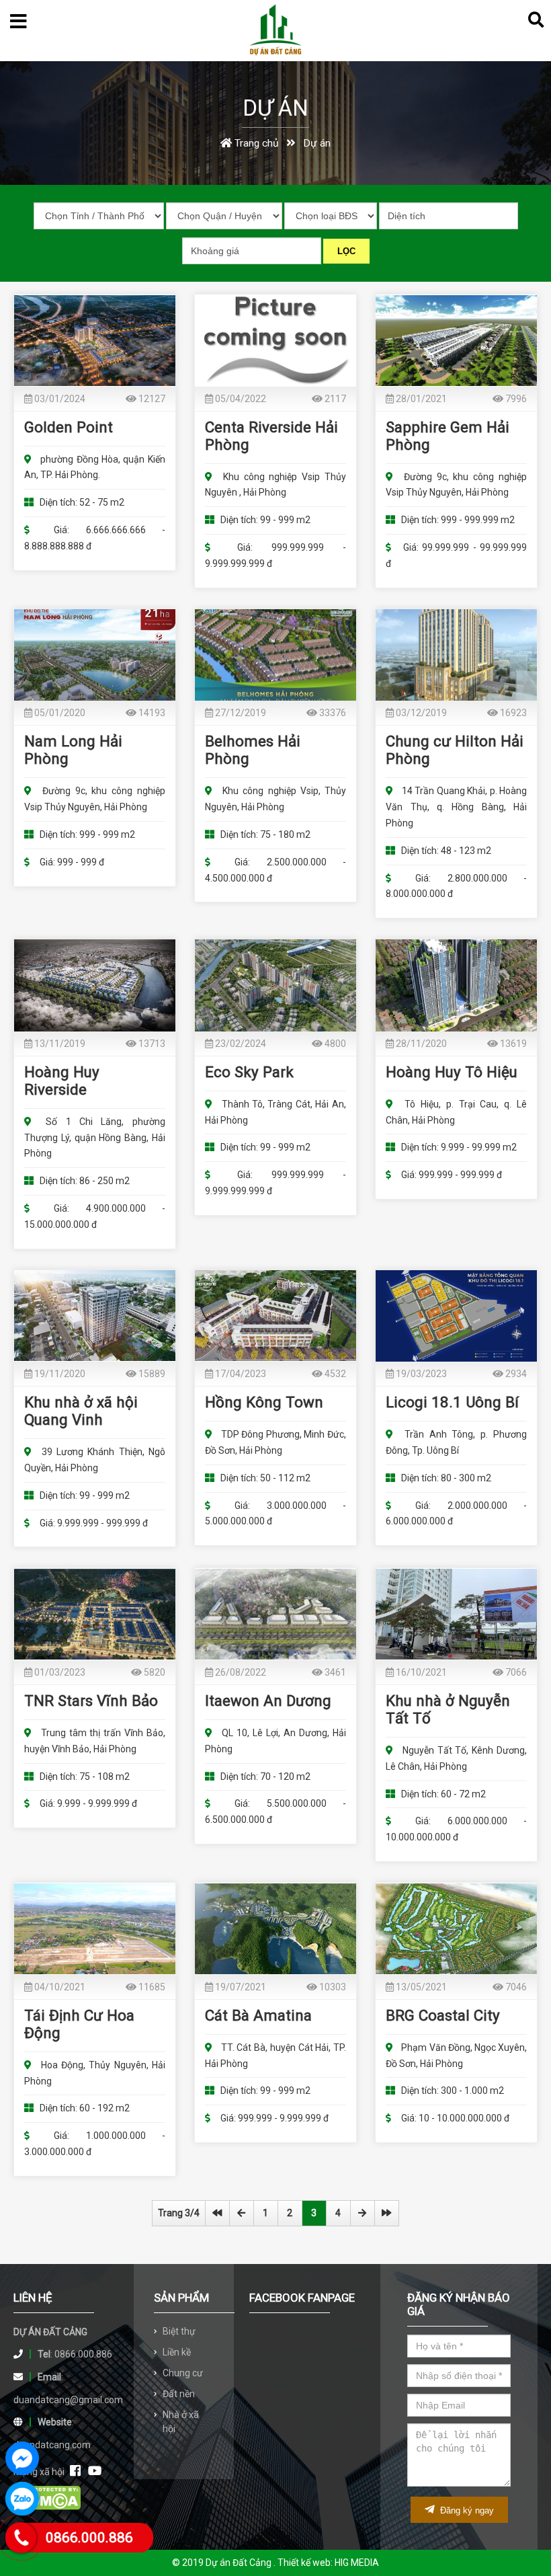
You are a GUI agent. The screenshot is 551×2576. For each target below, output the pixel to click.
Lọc (346, 251)
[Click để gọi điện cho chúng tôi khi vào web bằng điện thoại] (21, 2538)
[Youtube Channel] (95, 2471)
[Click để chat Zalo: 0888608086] (22, 2499)
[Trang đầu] (217, 2213)
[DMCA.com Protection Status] (47, 2507)
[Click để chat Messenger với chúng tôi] (22, 2458)
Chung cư (183, 2373)
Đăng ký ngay (466, 2510)
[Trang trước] (242, 2213)
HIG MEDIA (357, 2563)
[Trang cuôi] (387, 2213)
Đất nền (179, 2394)
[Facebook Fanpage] (75, 2471)
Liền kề (177, 2352)
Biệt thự (179, 2331)
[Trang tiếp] (363, 2213)
